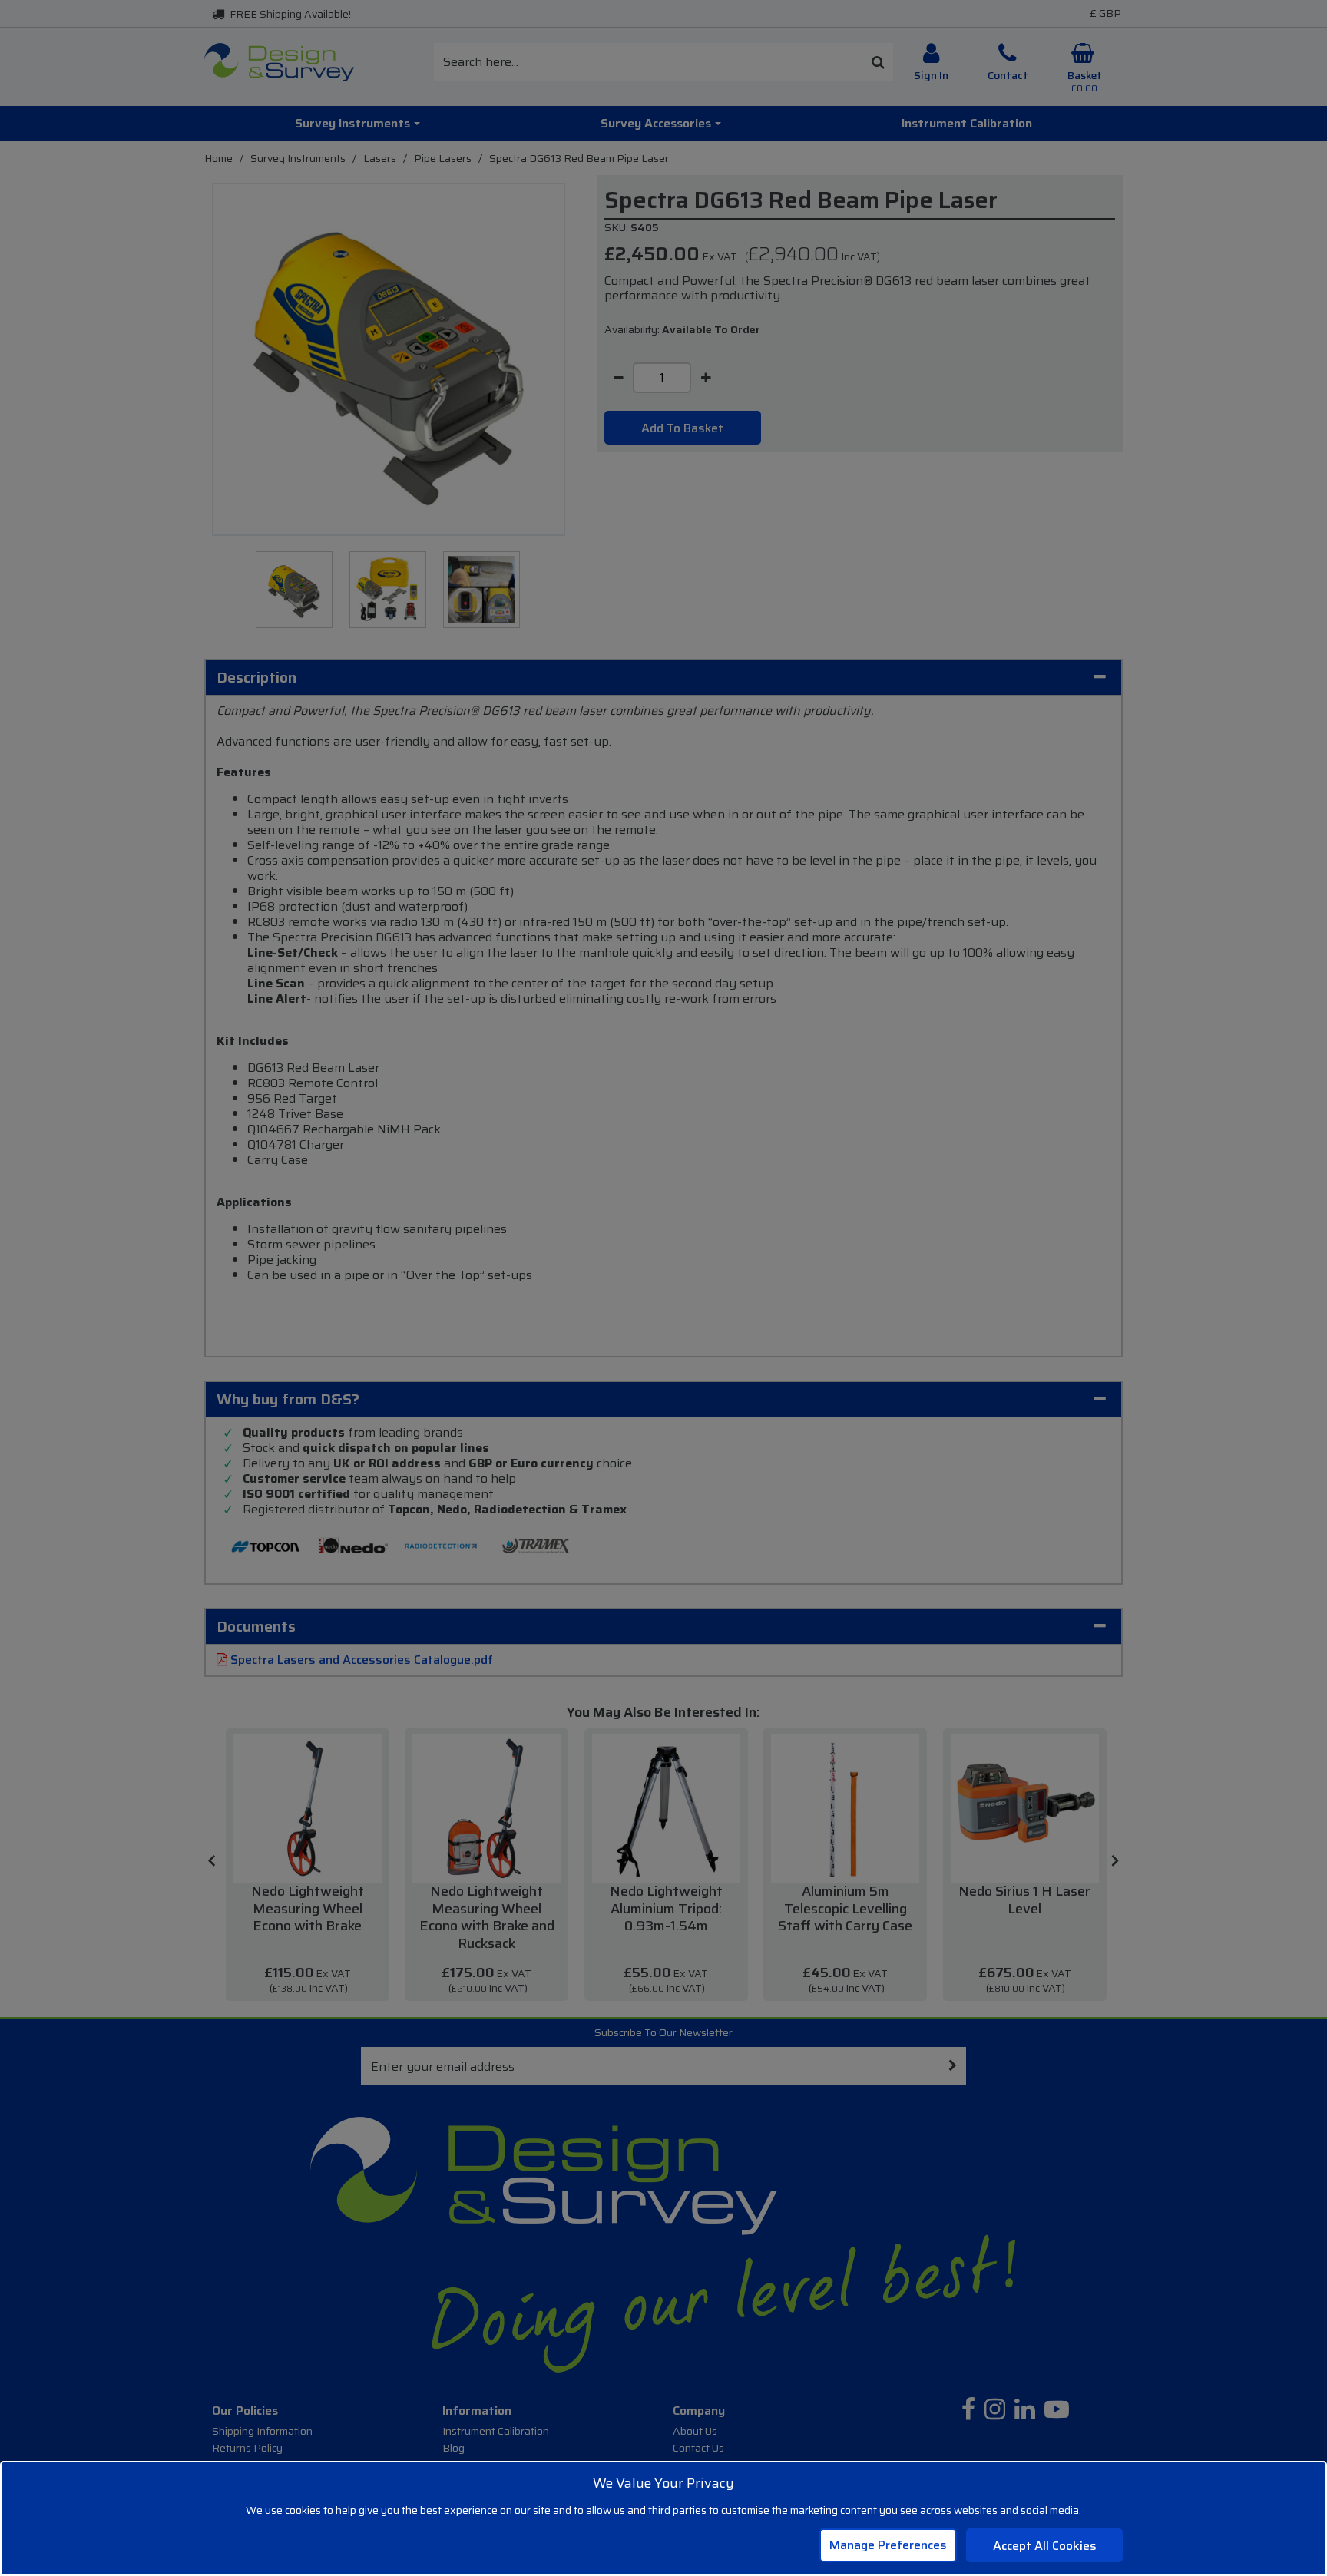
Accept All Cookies (1045, 2546)
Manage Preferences (888, 2545)
